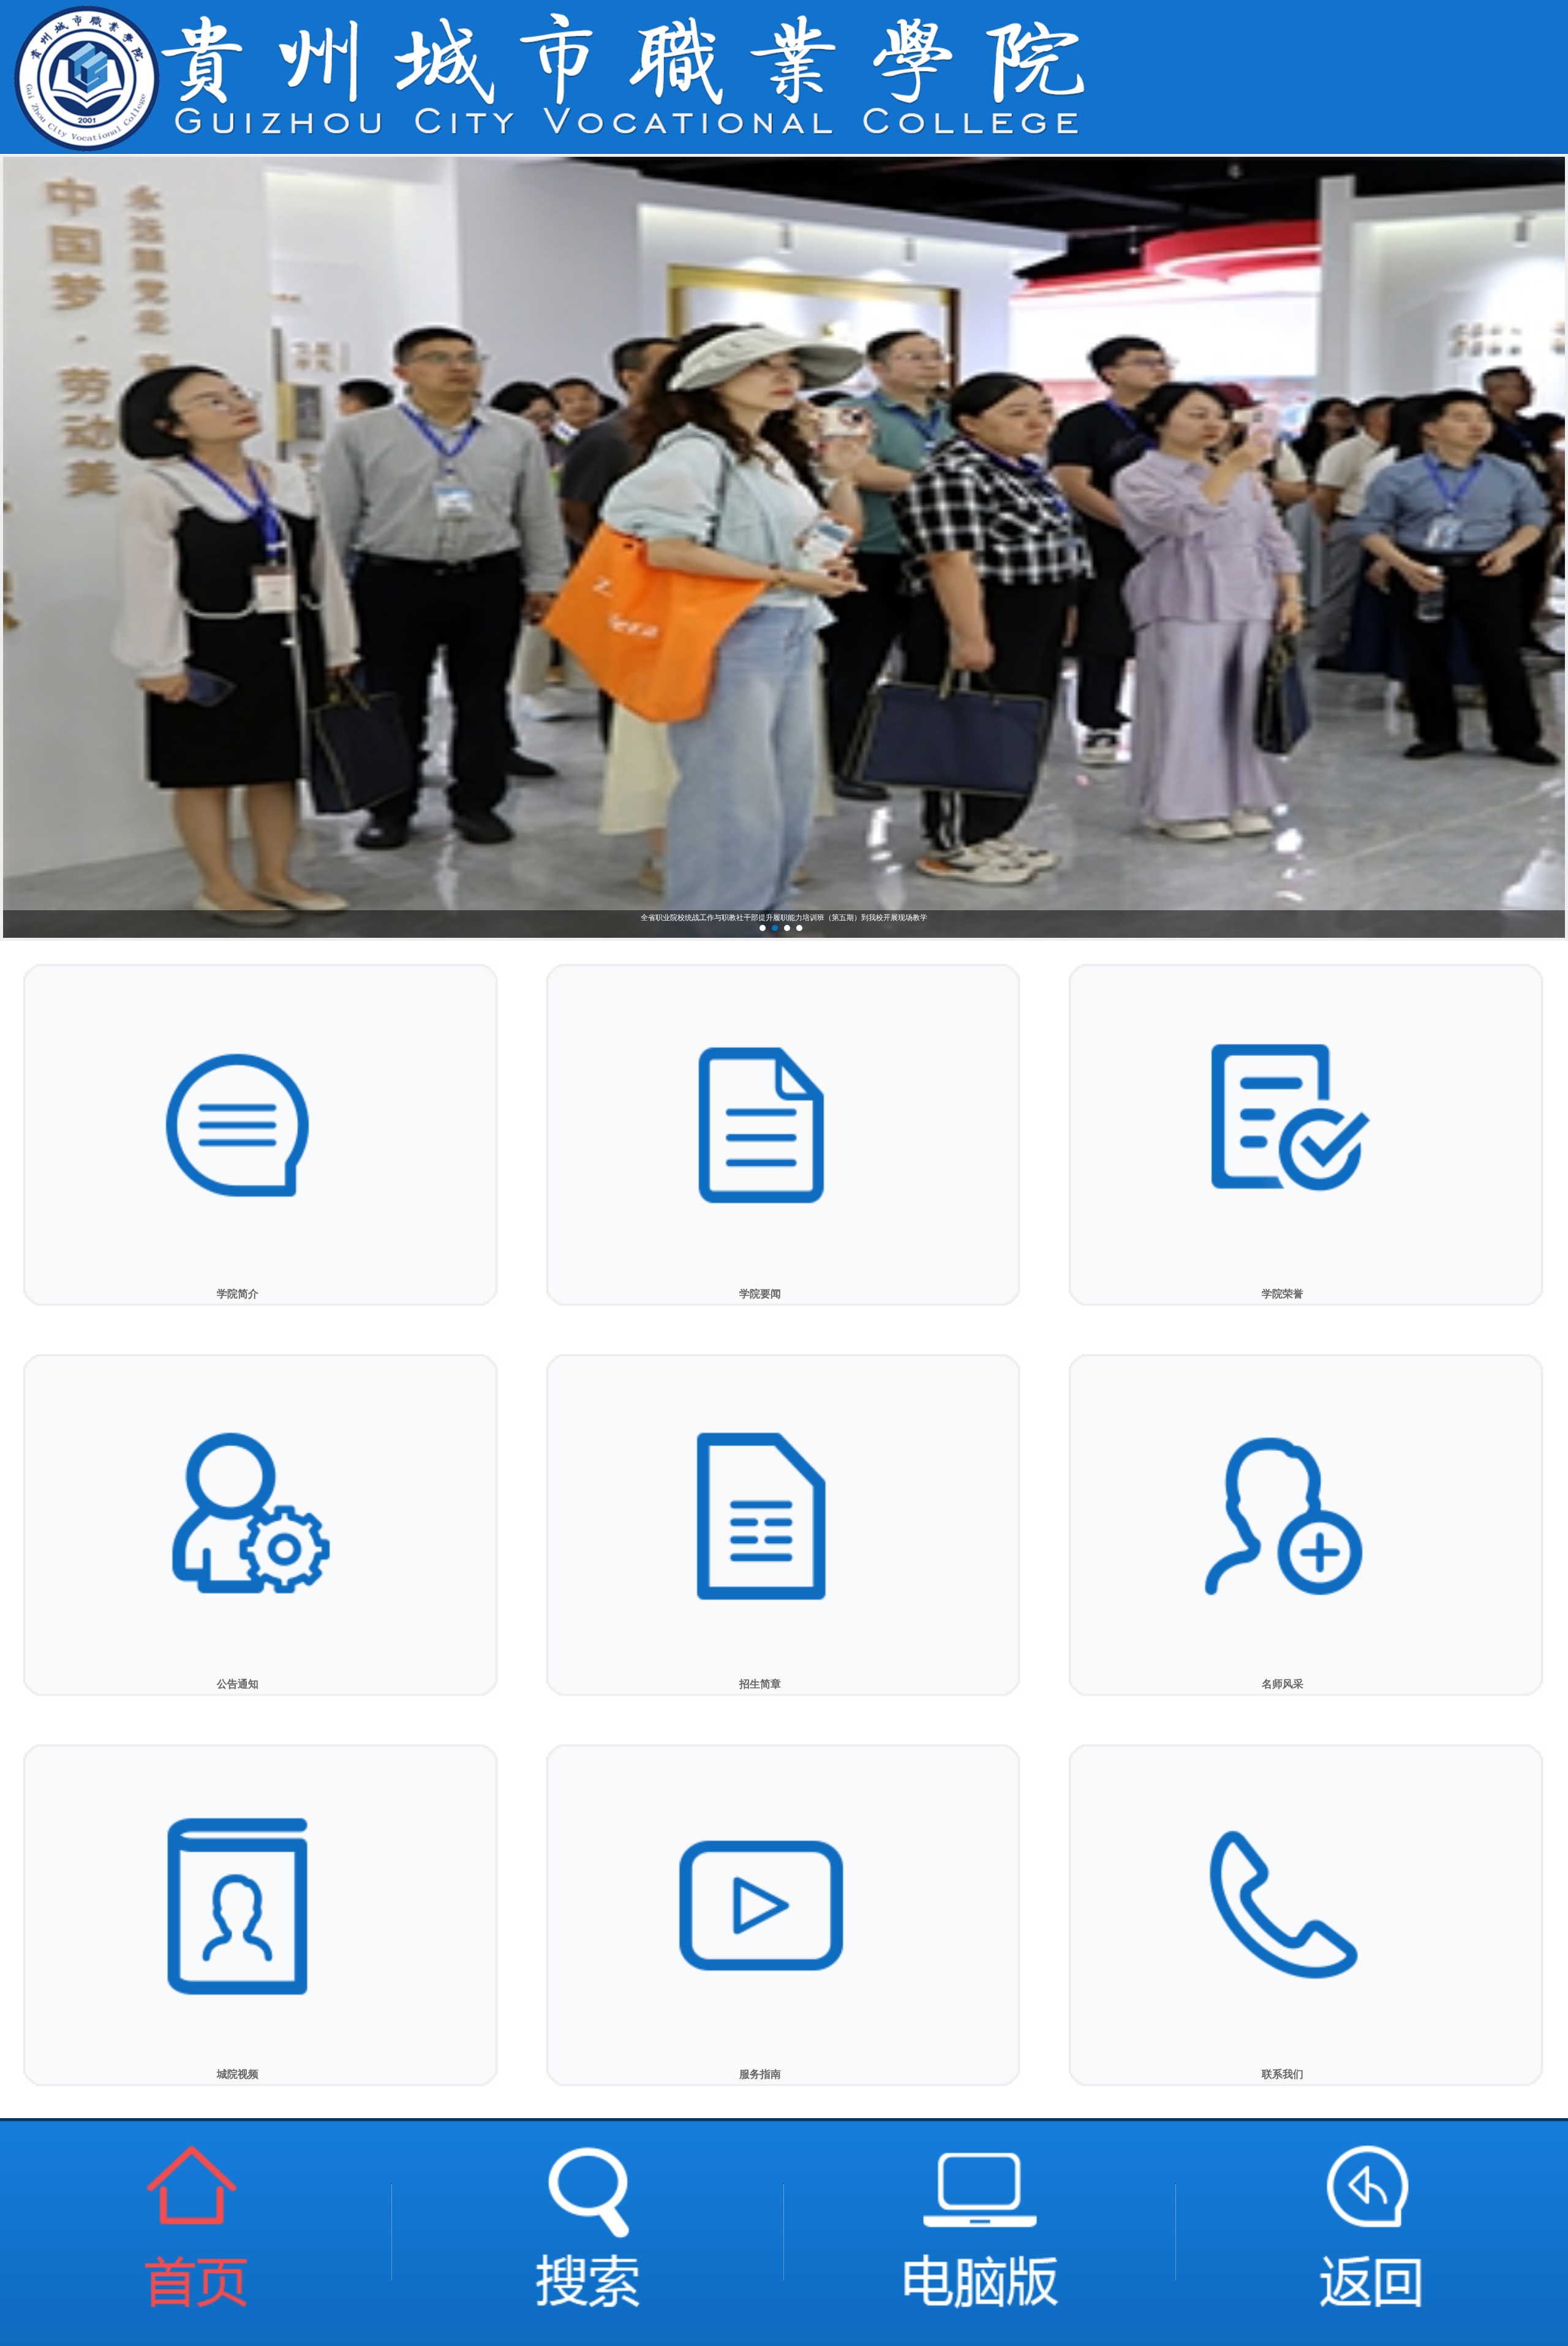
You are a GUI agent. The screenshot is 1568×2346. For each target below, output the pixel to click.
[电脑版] (980, 2232)
